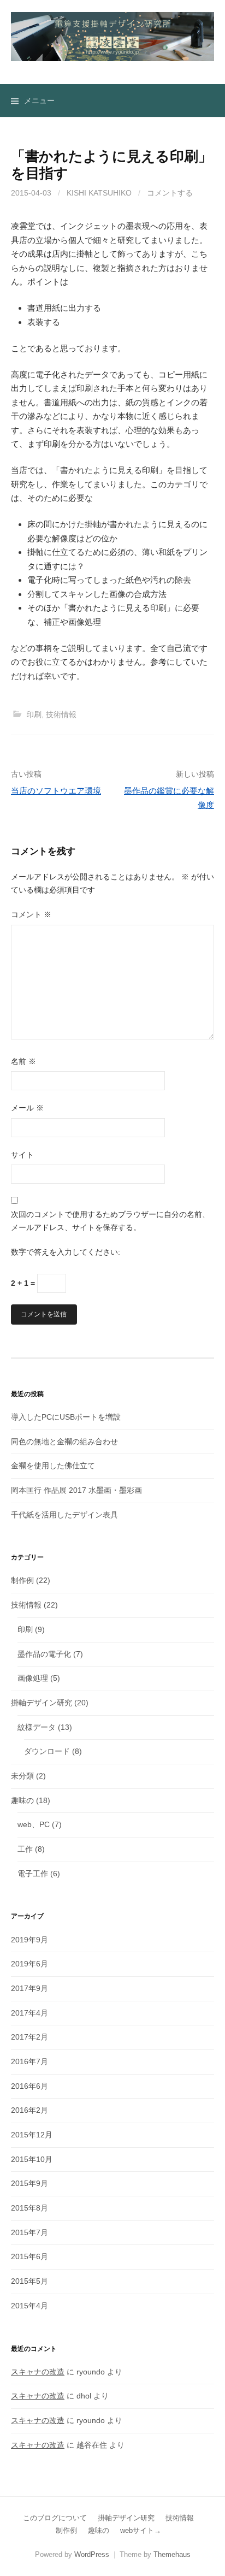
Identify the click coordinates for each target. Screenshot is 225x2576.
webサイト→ (141, 2530)
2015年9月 (29, 2183)
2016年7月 (29, 2061)
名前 (23, 1061)
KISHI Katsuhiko (99, 193)
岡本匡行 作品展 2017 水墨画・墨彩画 (76, 1490)
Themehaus (172, 2554)
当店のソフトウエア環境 (56, 791)
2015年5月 (29, 2281)
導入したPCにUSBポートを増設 (66, 1417)
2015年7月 (29, 2232)
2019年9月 (29, 1940)
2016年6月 (29, 2086)
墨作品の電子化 (44, 1654)
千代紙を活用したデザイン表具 (64, 1515)
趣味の (22, 1800)
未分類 (22, 1776)
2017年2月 (29, 2037)
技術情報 (61, 714)
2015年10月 (32, 2159)
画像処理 (33, 1678)
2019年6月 (29, 1964)
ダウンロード (47, 1751)
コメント (31, 914)
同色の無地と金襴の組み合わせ (64, 1441)
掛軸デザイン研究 (42, 1703)
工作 (25, 1849)
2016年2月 (29, 2110)
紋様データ (37, 1727)
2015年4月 (29, 2306)
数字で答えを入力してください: (66, 1252)
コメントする (170, 193)
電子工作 (33, 1874)
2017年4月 (29, 2013)
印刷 (34, 714)
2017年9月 (29, 1988)
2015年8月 (29, 2208)
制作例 (22, 1580)
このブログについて (55, 2518)
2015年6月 (29, 2256)
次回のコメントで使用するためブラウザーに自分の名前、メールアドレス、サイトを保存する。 (110, 1221)
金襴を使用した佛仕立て (53, 1466)
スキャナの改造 (38, 2372)
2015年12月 (32, 2135)
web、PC (34, 1824)
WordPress (92, 2554)
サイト (22, 1155)
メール (27, 1108)
